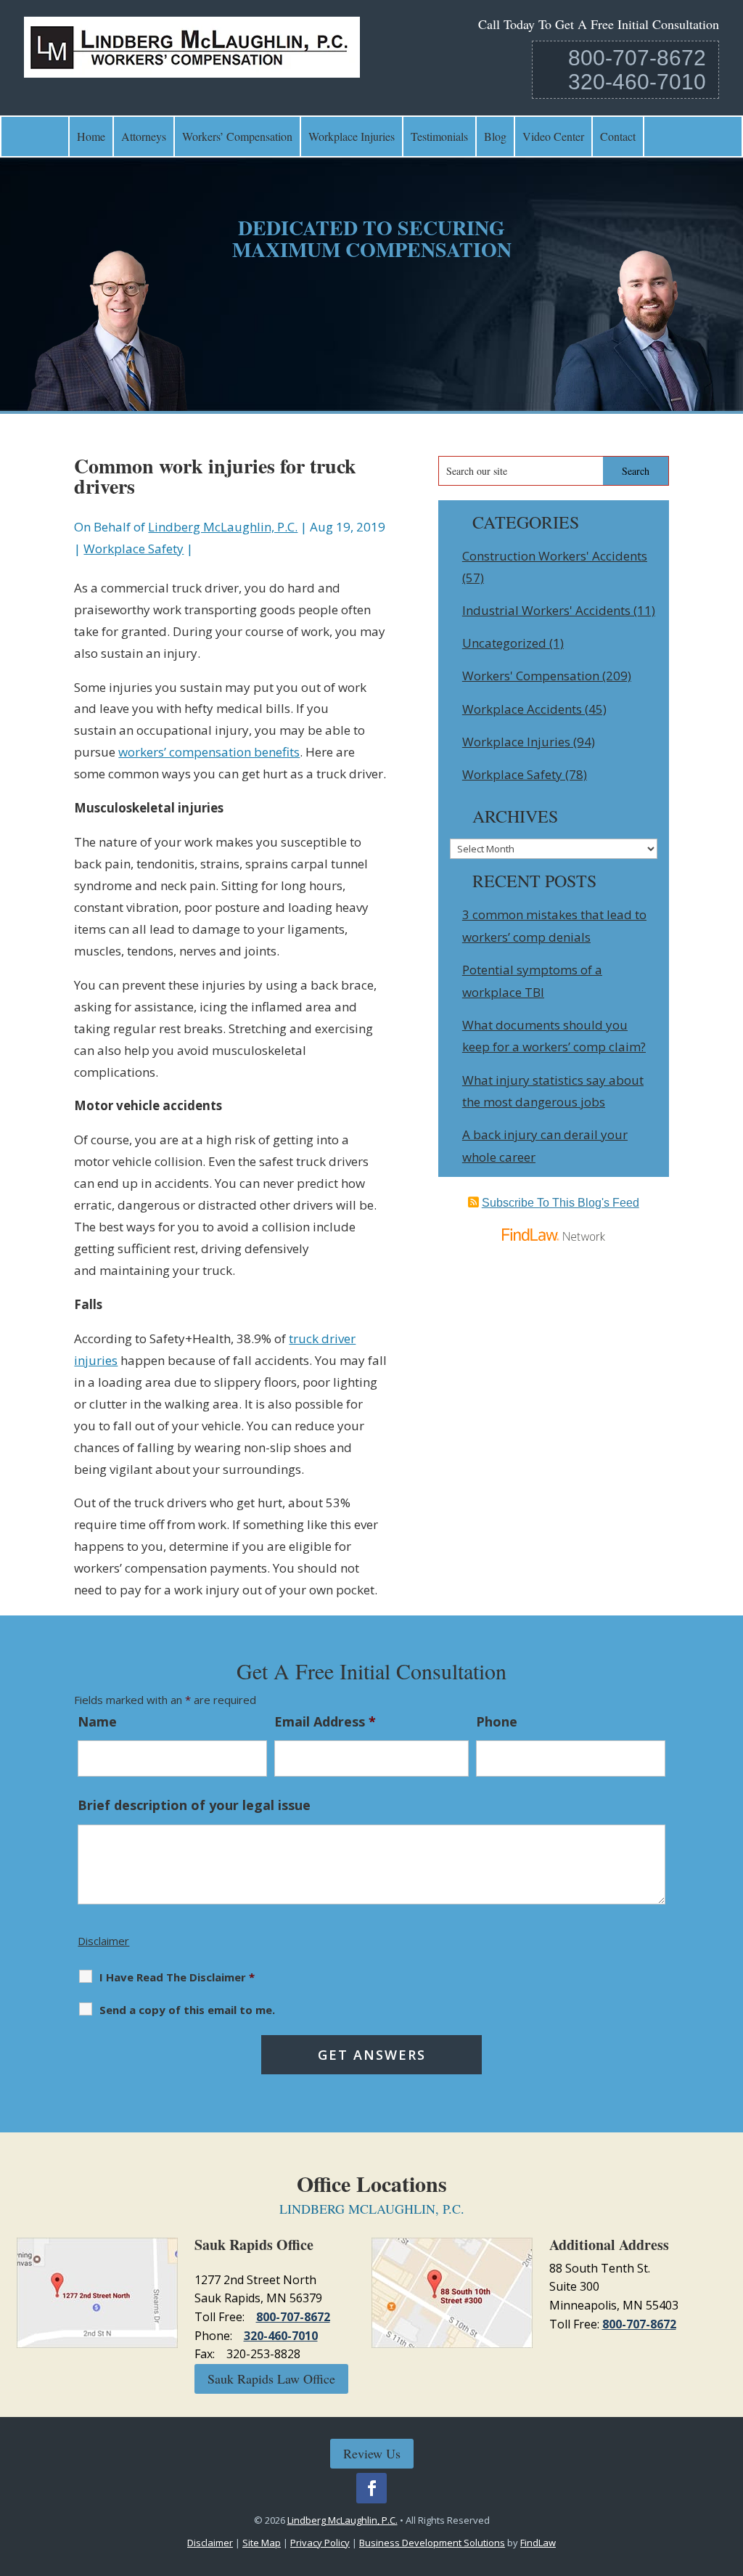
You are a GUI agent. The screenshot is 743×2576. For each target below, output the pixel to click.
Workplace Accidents (522, 709)
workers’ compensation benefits (209, 752)
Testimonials (439, 136)
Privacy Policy (320, 2543)
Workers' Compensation (531, 676)
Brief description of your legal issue (194, 1805)
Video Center (553, 136)
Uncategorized (504, 643)
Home (91, 136)
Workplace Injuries (352, 136)
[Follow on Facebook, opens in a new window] (371, 2488)
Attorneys (144, 136)
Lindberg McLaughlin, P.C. (223, 527)
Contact (618, 136)
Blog (495, 136)
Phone (497, 1721)
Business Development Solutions (432, 2543)
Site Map (262, 2543)
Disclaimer (103, 1941)
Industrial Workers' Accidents (546, 610)
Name (97, 1721)
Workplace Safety (134, 549)
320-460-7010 (637, 82)
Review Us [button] (372, 2453)
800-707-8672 (637, 58)
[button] (728, 2471)
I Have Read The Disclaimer (177, 1977)
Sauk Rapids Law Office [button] (271, 2379)
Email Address (325, 1721)
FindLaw (538, 2543)
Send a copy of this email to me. (187, 2010)
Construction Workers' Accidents (555, 556)
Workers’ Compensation (237, 136)
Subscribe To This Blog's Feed (561, 1203)
